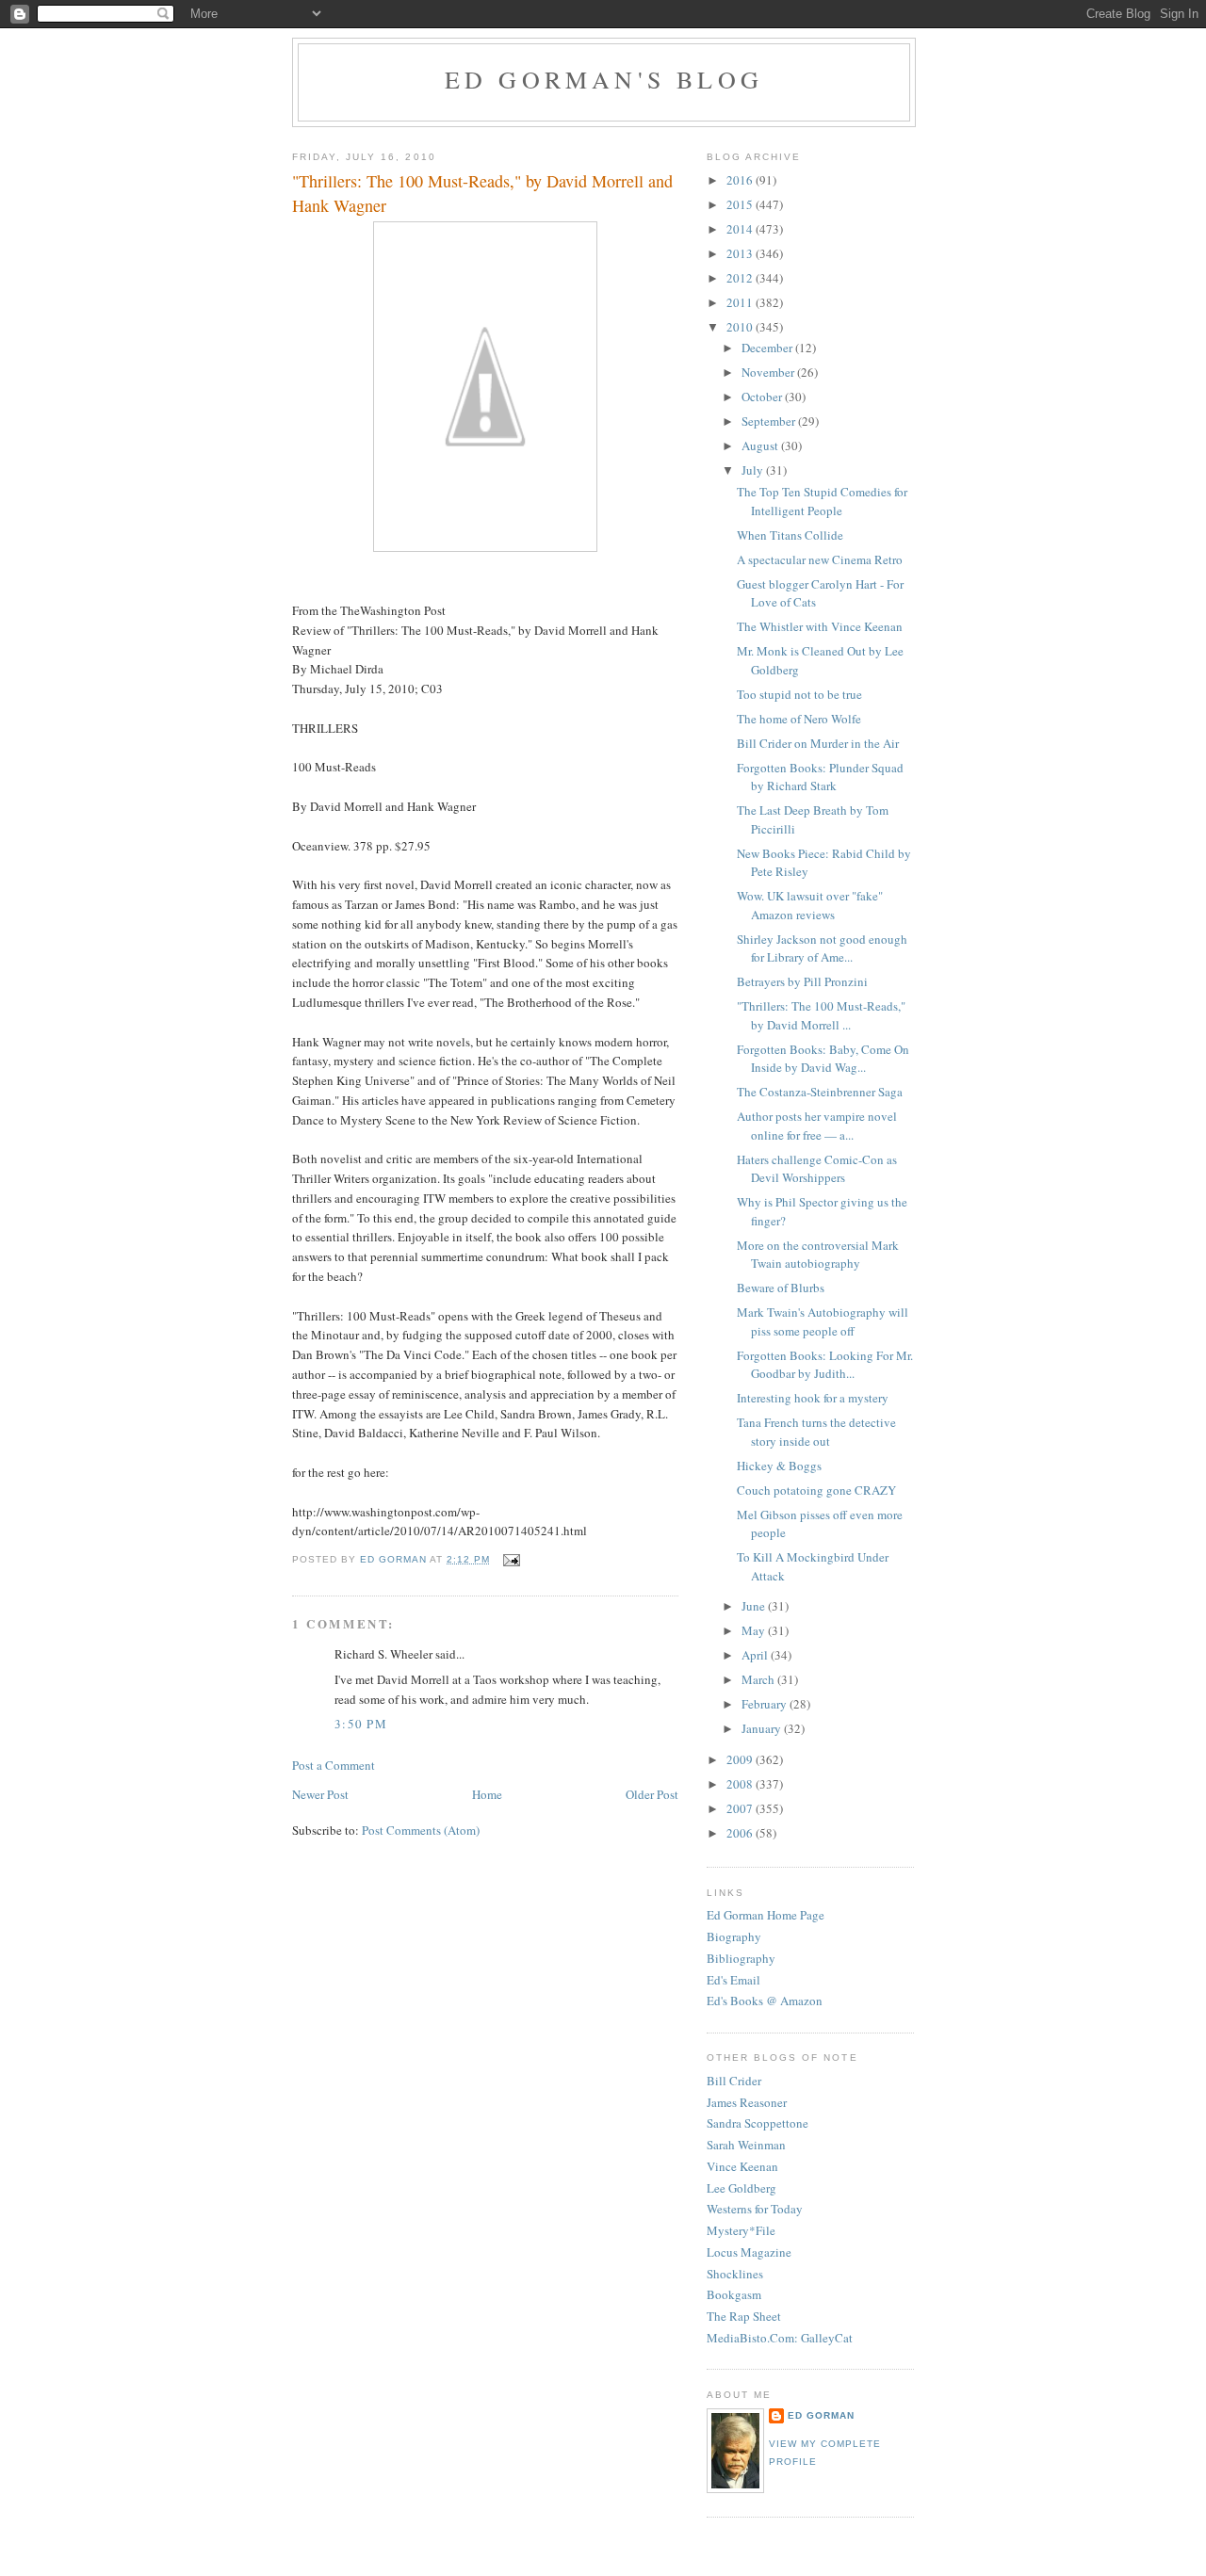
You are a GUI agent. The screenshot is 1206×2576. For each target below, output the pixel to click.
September (770, 421)
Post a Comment (334, 1765)
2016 (741, 180)
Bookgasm (734, 2294)
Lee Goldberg (742, 2188)
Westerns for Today (755, 2209)
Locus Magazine (749, 2252)
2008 (741, 1784)
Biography (734, 1936)
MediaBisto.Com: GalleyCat (780, 2338)
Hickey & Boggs (779, 1466)
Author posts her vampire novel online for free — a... (817, 1126)
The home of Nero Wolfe (799, 719)
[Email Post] (510, 1559)
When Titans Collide (790, 535)
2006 (741, 1833)
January (763, 1728)
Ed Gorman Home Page (766, 1915)
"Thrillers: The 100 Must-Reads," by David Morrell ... (821, 1015)
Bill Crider (734, 2081)
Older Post (652, 1794)
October (763, 397)
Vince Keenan (742, 2166)
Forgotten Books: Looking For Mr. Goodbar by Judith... (825, 1365)
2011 (741, 302)
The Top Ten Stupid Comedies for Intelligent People (822, 501)
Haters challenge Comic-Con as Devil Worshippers (817, 1169)
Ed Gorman (821, 2415)
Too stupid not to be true (799, 694)
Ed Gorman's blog (604, 79)
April (756, 1655)
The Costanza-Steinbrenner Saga (820, 1092)
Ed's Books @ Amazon (765, 2001)
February (766, 1704)
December (768, 348)
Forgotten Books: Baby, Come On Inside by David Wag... (823, 1059)
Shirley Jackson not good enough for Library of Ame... (822, 948)
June (755, 1606)
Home (487, 1794)
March (759, 1679)
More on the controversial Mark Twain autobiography (818, 1255)
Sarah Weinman (746, 2145)
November (769, 372)
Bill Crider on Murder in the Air (818, 743)
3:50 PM (361, 1724)
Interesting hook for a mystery (813, 1398)
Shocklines (735, 2274)
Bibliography (741, 1958)
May (755, 1630)
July (754, 470)
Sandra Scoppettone (758, 2123)
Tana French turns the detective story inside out (816, 1432)
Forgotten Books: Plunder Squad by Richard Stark (820, 777)
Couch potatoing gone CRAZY (816, 1490)
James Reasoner (747, 2102)
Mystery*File (741, 2230)
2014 (741, 229)
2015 (741, 204)
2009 (741, 1759)
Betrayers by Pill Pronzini (802, 981)
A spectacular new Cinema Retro (820, 559)
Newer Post (320, 1794)
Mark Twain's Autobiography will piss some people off (823, 1321)
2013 (741, 253)
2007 (741, 1808)
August (761, 446)
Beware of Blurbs (781, 1288)
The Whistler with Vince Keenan (820, 626)
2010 (741, 327)
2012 (741, 278)
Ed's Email (733, 1980)
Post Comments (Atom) (421, 1830)
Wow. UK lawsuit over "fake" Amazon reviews (810, 905)
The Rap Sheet (744, 2316)
